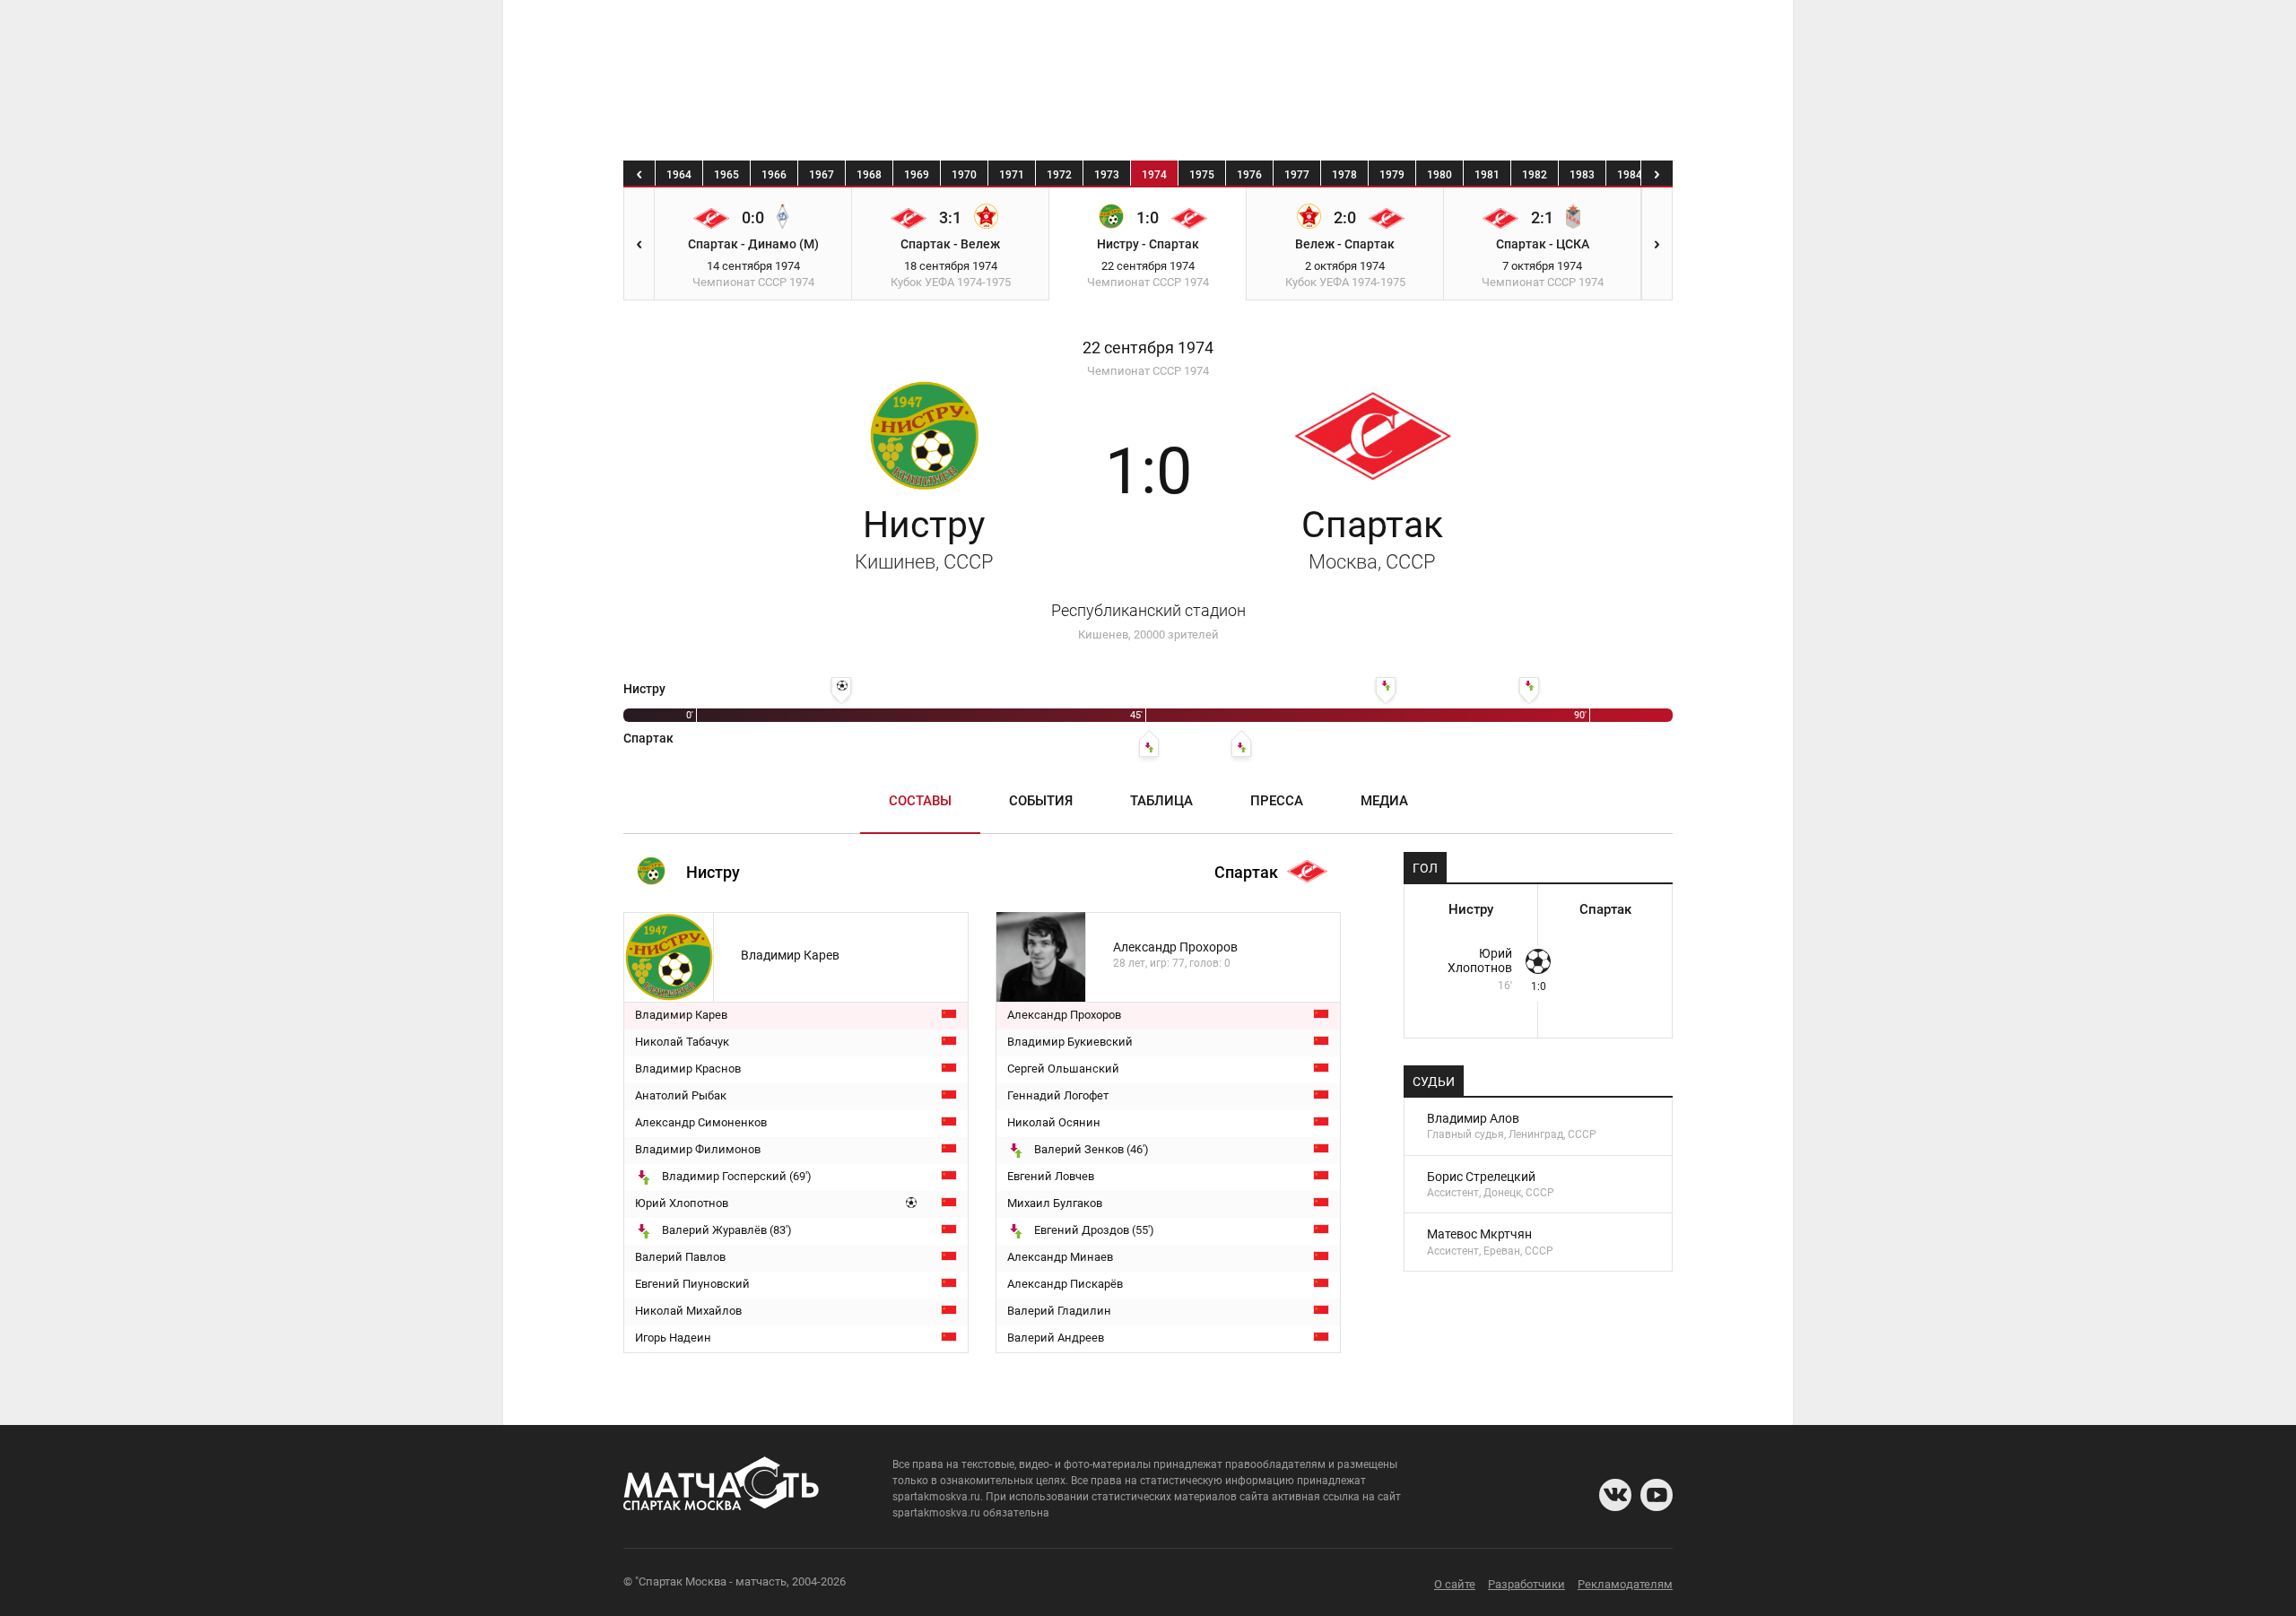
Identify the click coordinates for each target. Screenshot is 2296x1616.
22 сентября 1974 (1148, 348)
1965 (726, 175)
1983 (1582, 175)
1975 (1202, 175)
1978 (1344, 175)
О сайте (1455, 1584)
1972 (1059, 175)
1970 (964, 175)
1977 (1297, 175)
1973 (1107, 175)
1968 (869, 175)
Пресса (1277, 801)
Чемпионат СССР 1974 (1148, 371)
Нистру (924, 538)
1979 (1392, 175)
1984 (1630, 175)
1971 (1012, 175)
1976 (1249, 175)
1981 (1487, 175)
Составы (920, 801)
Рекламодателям (1625, 1584)
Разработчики (1526, 1584)
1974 (1154, 175)
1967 (822, 175)
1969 (917, 175)
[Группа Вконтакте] (1615, 1495)
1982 (1535, 175)
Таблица (1161, 801)
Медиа (1384, 801)
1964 (679, 175)
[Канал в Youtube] (1657, 1495)
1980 (1439, 175)
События (1041, 801)
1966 (774, 175)
